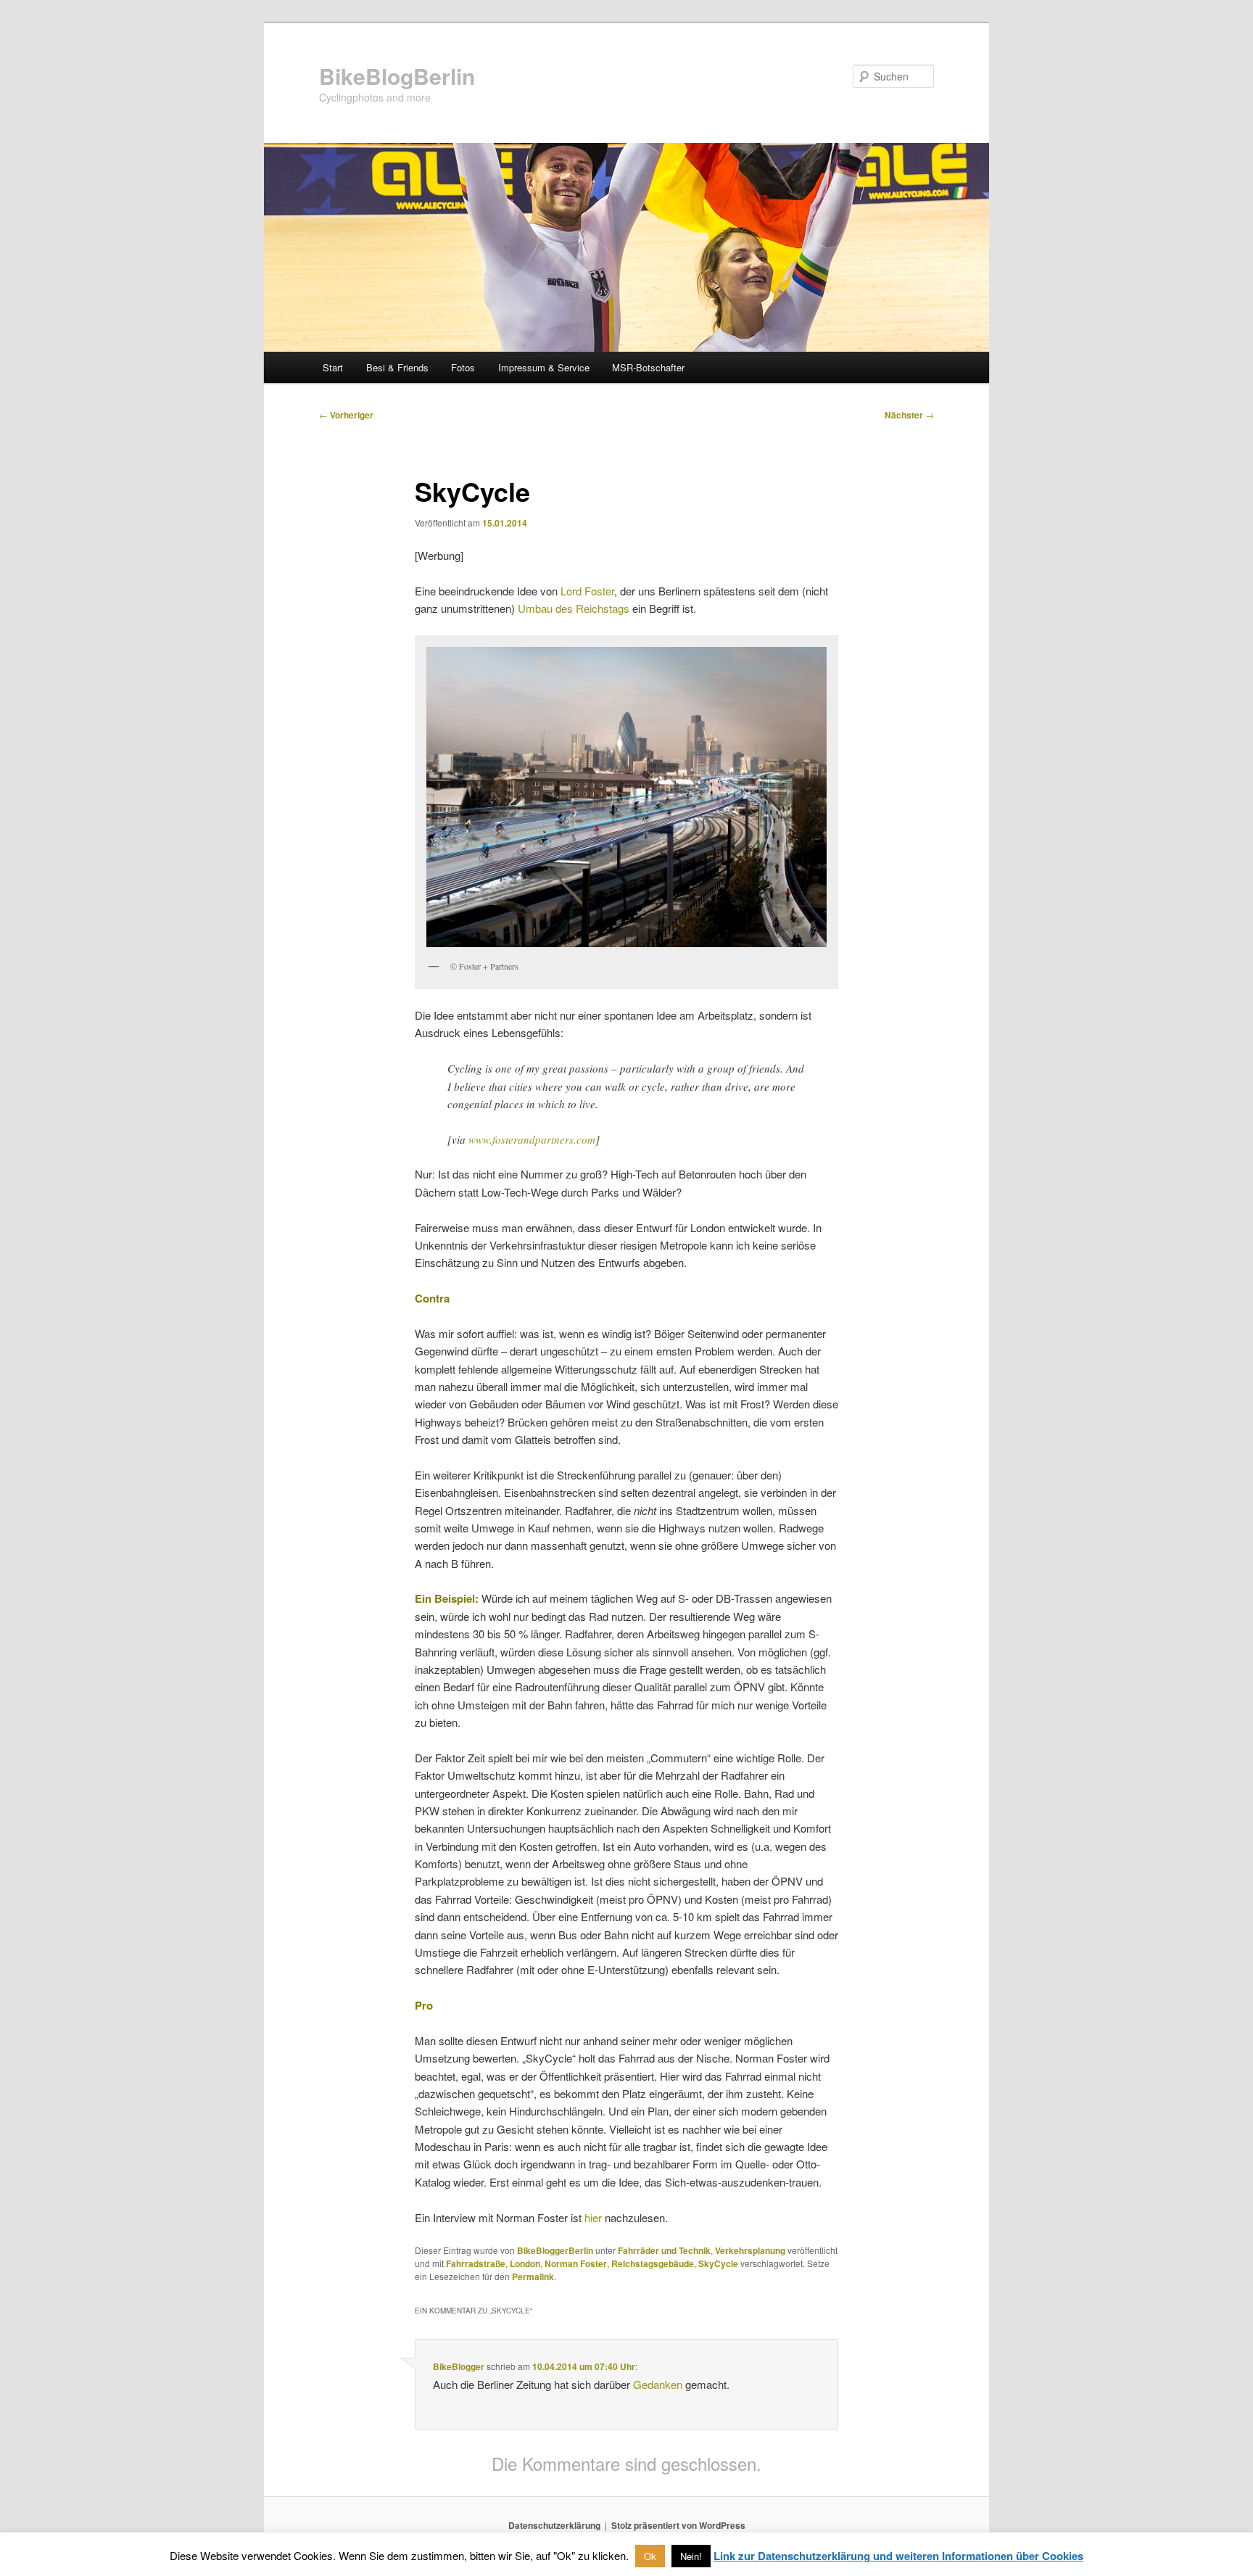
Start (333, 367)
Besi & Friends (397, 367)
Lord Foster (587, 591)
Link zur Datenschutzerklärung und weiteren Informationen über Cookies (898, 2556)
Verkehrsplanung (750, 2250)
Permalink (533, 2276)
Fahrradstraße (476, 2263)
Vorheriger (346, 415)
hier (593, 2217)
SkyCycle (718, 2263)
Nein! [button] (691, 2556)
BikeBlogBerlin (397, 76)
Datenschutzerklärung (554, 2525)
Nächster (909, 415)
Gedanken (658, 2384)
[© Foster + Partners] (626, 797)
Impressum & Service (544, 367)
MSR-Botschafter (648, 367)
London (525, 2263)
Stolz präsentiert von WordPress (678, 2525)
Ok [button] (650, 2556)
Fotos (463, 367)
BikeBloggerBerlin (555, 2250)
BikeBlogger (459, 2366)
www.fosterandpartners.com (532, 1139)
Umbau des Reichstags (574, 608)
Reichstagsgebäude (653, 2263)
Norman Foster (576, 2263)
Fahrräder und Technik (664, 2250)
